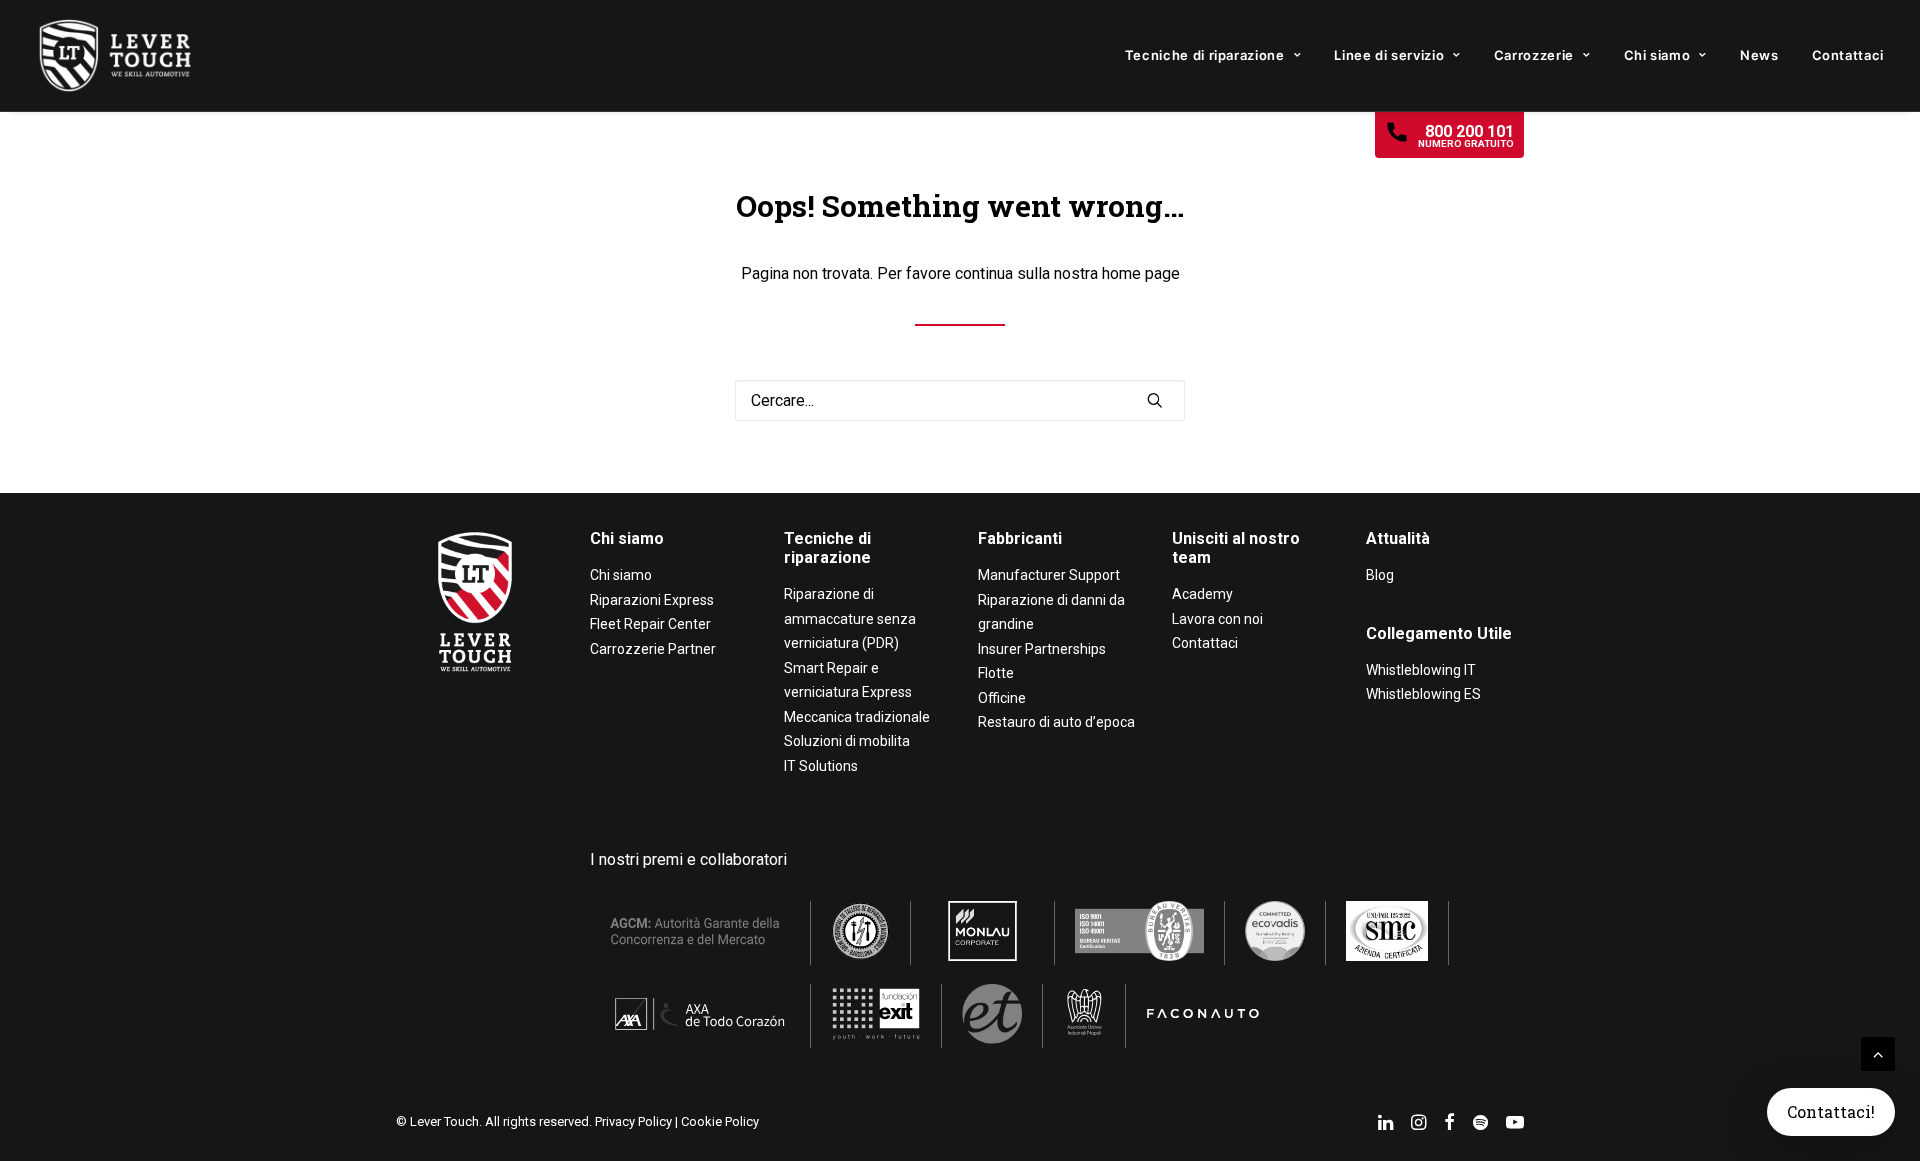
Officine (1002, 698)
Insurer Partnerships (1042, 649)
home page (1141, 273)
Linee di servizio (1389, 55)
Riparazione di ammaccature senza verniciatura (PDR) (850, 618)
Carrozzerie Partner (653, 649)
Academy (1202, 594)
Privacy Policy (633, 1121)
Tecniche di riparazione (1205, 55)
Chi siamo (1657, 55)
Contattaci (1848, 55)
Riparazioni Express (652, 600)
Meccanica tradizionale (857, 717)
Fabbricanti (1020, 538)
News (1759, 55)
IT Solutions (821, 766)
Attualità (1398, 538)
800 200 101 (1466, 135)
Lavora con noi (1217, 619)
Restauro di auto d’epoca (1056, 722)
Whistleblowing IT (1421, 670)
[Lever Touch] (115, 55)
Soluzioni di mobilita (847, 741)
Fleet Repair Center (650, 624)
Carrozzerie (1534, 55)
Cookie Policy (720, 1121)
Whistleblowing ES (1423, 694)
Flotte (996, 673)
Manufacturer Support (1049, 575)
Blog (1380, 575)
